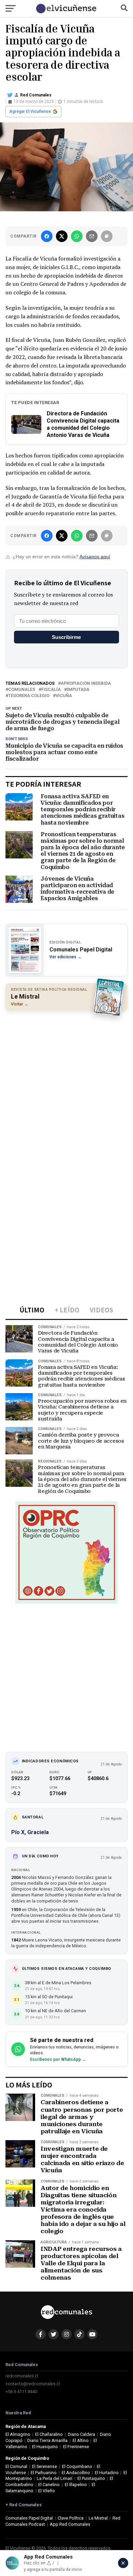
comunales (22, 690)
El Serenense (45, 2466)
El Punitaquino (91, 2478)
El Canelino (49, 2485)
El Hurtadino (107, 2473)
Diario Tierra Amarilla (47, 2440)
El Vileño (47, 2491)
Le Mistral (98, 2518)
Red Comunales (36, 95)
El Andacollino (76, 2473)
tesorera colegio (29, 696)
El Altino (81, 2440)
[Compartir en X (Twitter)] (62, 236)
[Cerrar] (123, 2563)
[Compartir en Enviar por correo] (92, 236)
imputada (78, 690)
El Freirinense (76, 2447)
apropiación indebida (86, 684)
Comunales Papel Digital (29, 2518)
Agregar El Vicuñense (30, 111)
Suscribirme (66, 637)
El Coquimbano (77, 2466)
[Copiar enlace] (107, 236)
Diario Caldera (82, 2434)
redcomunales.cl (22, 2376)
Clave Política (71, 2518)
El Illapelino (76, 2485)
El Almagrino (18, 2434)
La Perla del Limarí (55, 2478)
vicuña (64, 696)
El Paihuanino (44, 2473)
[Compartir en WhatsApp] (77, 236)
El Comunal (16, 2466)
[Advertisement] (66, 1084)
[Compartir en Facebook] (47, 236)
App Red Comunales (70, 2524)
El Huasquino (45, 2447)
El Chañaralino (49, 2434)
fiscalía (51, 690)
